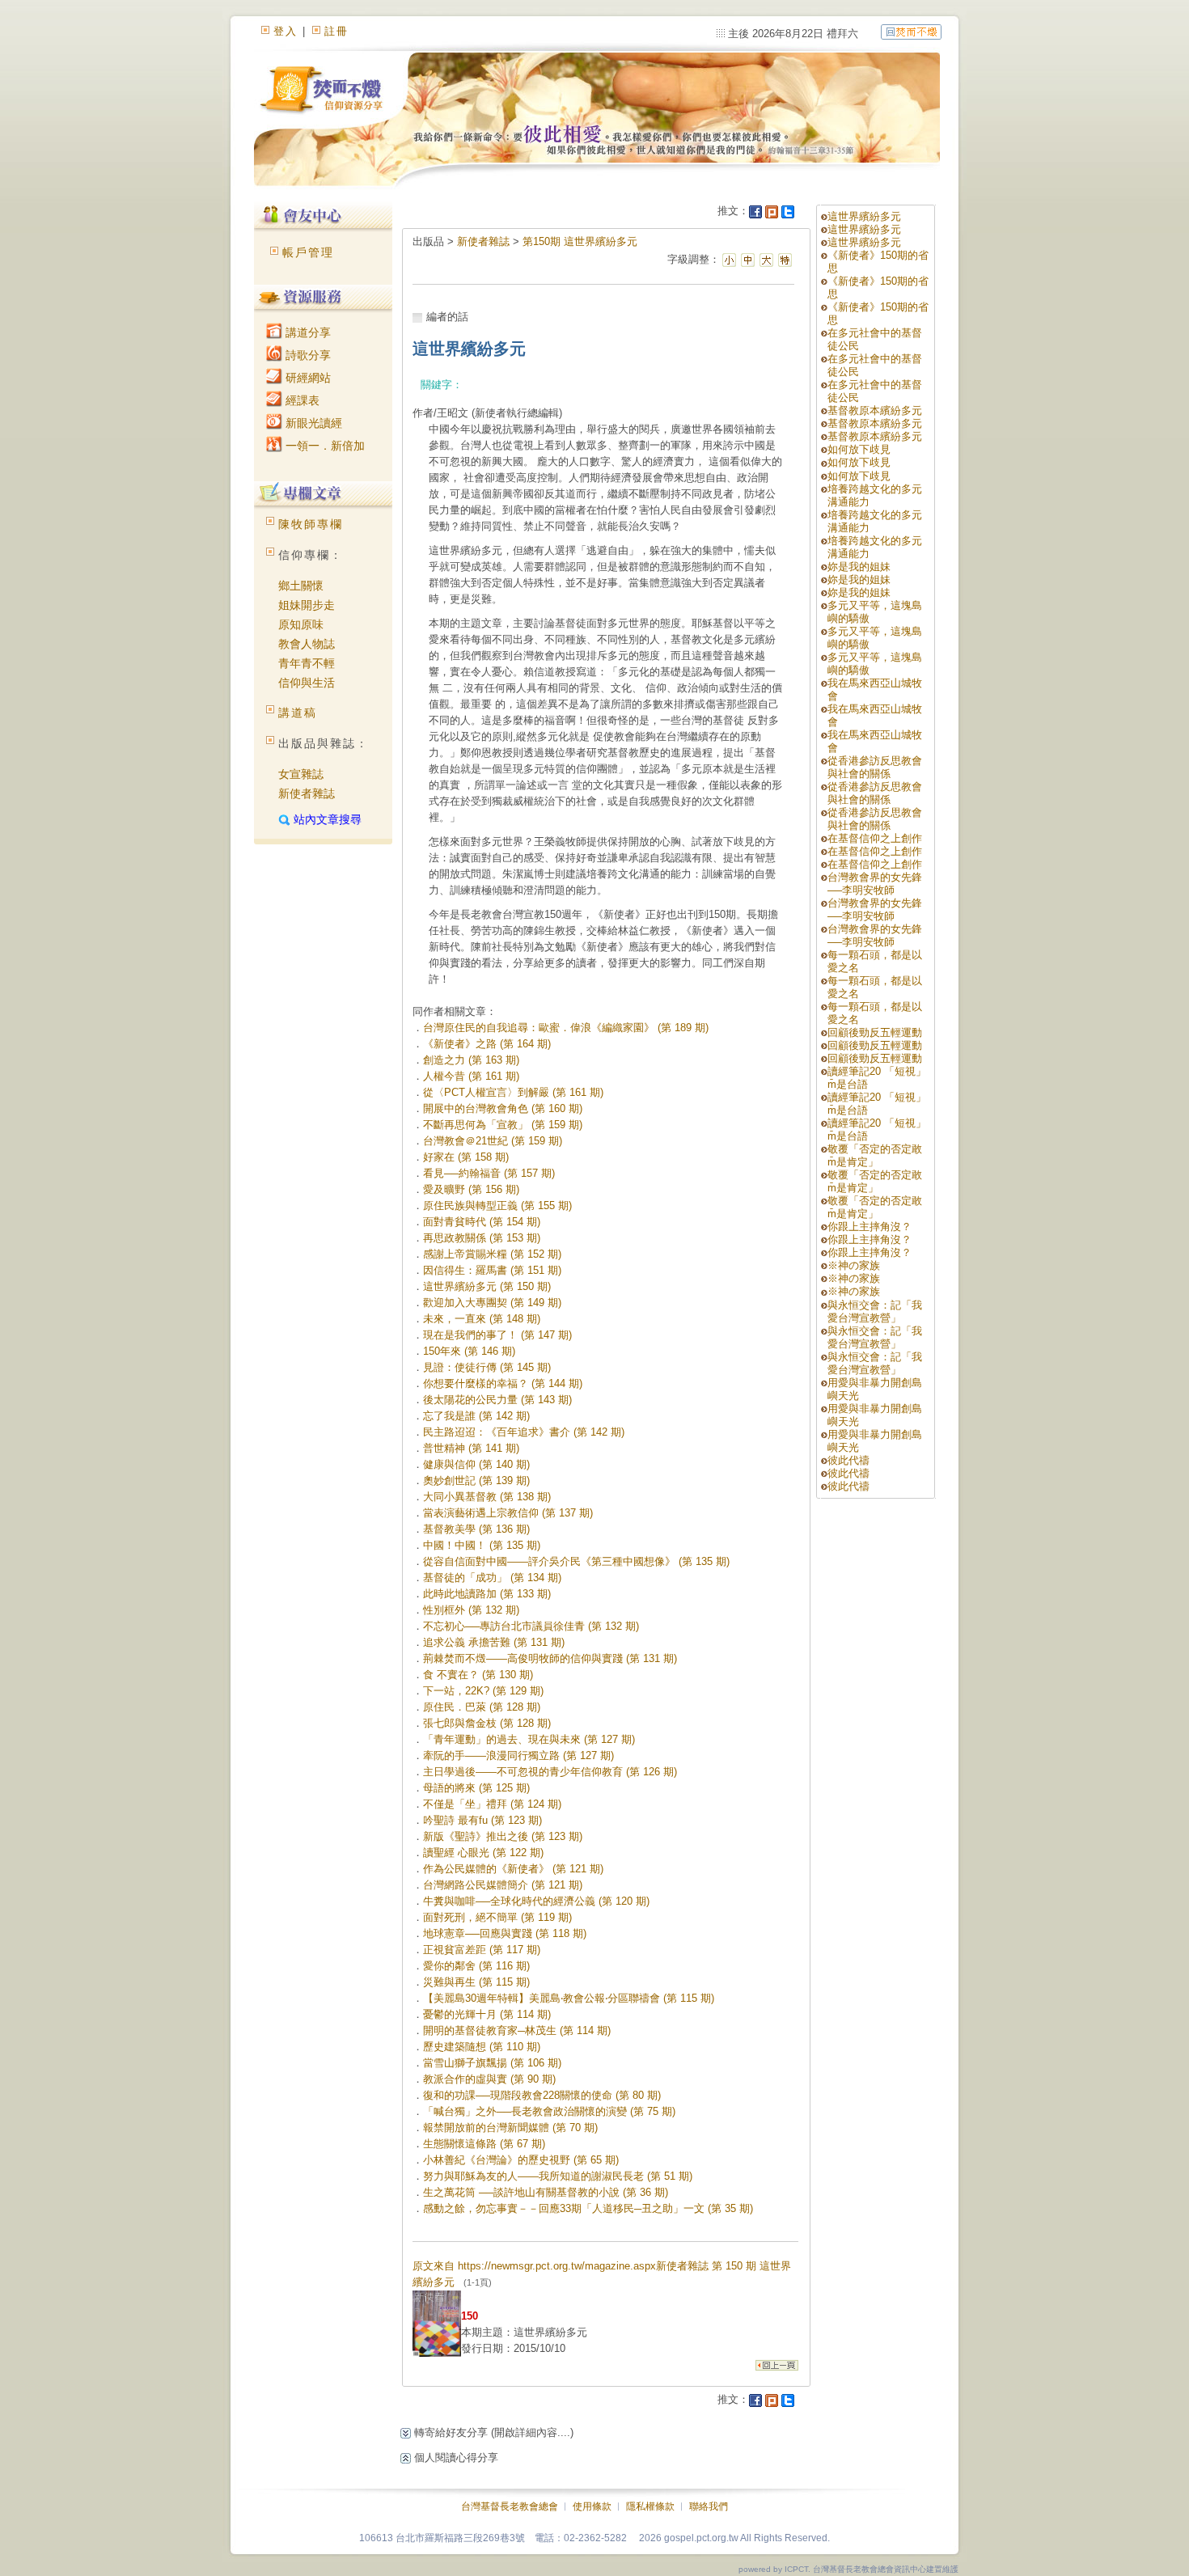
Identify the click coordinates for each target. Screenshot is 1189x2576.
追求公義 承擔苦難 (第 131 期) (494, 1642)
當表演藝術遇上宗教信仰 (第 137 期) (508, 1513)
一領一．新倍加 (324, 446)
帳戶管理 (308, 252)
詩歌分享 (307, 355)
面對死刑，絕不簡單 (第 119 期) (497, 1917)
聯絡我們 (709, 2506)
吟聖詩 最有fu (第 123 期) (482, 1820)
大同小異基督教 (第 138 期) (487, 1497)
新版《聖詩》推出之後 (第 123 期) (503, 1836)
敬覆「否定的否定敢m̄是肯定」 (875, 1155)
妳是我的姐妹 (859, 567)
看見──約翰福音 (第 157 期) (489, 1173)
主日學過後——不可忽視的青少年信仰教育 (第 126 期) (550, 1772)
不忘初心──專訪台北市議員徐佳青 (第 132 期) (531, 1626)
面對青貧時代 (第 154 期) (482, 1222)
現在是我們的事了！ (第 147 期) (497, 1335)
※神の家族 (854, 1265)
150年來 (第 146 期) (469, 1351)
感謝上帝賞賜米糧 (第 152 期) (492, 1254)
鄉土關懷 (301, 586)
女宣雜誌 (301, 774)
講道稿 (298, 713)
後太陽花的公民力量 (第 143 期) (497, 1400)
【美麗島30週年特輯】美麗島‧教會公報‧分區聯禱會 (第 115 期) (569, 1998)
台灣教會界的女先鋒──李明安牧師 (875, 884)
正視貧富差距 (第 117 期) (482, 1950)
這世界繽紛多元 (864, 216)
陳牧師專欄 (311, 524)
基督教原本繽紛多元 (875, 410)
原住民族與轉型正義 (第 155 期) (497, 1206)
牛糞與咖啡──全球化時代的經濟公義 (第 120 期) (536, 1901)
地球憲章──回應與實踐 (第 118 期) (505, 1933)
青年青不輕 (307, 663)
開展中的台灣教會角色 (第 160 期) (503, 1108)
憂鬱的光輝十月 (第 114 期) (487, 2014)
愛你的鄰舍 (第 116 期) (476, 1966)
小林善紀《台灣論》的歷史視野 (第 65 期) (521, 2160)
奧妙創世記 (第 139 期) (476, 1480)
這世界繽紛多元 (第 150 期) (487, 1286)
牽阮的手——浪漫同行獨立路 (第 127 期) (518, 1755)
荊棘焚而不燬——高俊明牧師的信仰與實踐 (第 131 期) (550, 1658)
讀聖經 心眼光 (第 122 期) (483, 1853)
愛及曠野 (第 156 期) (471, 1189)
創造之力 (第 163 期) (471, 1060)
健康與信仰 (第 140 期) (476, 1464)
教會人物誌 (307, 644)
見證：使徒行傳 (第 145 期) (487, 1367)
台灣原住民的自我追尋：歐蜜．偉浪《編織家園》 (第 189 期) (566, 1028)
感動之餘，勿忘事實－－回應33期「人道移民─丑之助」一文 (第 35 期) (588, 2208)
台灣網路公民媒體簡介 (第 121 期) (503, 1885)
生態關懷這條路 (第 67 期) (484, 2144)
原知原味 (301, 624)
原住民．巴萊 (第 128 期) (482, 1707)
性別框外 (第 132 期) (471, 1610)
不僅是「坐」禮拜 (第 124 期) (492, 1804)
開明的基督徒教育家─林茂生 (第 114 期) (517, 2030)
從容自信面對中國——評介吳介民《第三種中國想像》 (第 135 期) (576, 1561)
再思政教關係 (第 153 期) (482, 1238)
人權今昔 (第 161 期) (471, 1076)
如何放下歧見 (859, 449)
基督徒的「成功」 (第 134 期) (492, 1578)
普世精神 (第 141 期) (471, 1448)
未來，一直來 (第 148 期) (482, 1319)
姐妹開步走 (307, 605)
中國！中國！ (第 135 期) (482, 1545)
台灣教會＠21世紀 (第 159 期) (493, 1141)
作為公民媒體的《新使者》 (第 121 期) (513, 1869)
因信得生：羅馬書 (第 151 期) (492, 1270)
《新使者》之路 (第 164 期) (487, 1044)
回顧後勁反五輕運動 (875, 1032)
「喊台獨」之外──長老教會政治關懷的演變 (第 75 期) (549, 2111)
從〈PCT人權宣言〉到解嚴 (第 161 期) (513, 1092)
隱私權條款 (650, 2506)
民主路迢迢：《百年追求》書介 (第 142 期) (524, 1432)
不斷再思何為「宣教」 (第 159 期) (503, 1125)
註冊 (336, 31)
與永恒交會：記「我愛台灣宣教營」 (875, 1311)
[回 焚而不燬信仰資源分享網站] (911, 31)
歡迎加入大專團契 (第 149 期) (492, 1303)
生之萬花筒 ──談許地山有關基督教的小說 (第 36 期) (546, 2192)
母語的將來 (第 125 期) (476, 1788)
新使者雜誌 (307, 793)
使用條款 (592, 2506)
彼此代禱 (848, 1460)
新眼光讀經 (312, 423)
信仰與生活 (307, 683)
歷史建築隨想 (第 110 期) (482, 2047)
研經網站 (307, 378)
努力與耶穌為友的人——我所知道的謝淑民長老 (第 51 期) (558, 2176)
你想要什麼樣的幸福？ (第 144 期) (503, 1383)
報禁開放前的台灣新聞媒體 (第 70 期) (510, 2128)
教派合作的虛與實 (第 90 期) (489, 2079)
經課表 (301, 400)
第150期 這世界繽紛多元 (580, 241)
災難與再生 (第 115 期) (476, 1982)
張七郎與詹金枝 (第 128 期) (487, 1723)
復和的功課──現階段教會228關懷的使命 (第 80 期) (542, 2095)
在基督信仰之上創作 (875, 838)
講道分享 (307, 332)
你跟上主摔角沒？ (870, 1227)
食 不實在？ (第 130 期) (478, 1675)
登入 (286, 31)
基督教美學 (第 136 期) (476, 1529)
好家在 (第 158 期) (466, 1157)
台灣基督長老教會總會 (510, 2506)
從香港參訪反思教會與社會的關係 (875, 767)
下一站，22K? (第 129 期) (483, 1691)
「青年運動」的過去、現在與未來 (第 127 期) (529, 1739)
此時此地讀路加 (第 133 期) (487, 1594)
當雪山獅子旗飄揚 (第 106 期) (492, 2063)
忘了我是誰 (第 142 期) (476, 1416)
